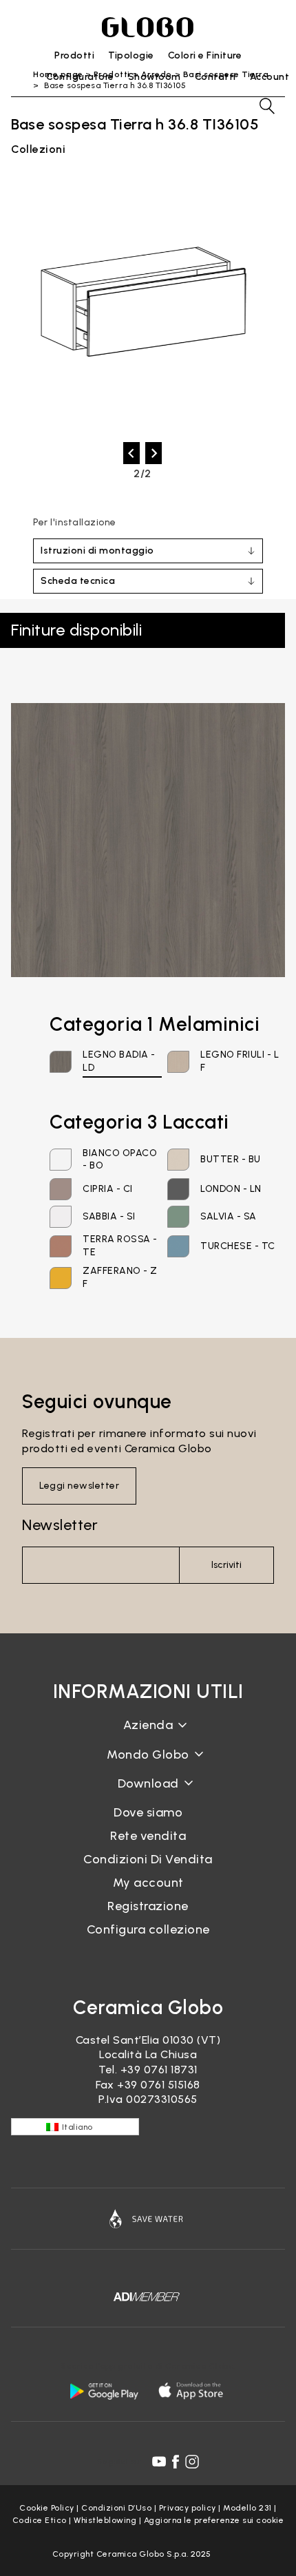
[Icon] (148, 2219)
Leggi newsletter (79, 1486)
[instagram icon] (192, 2462)
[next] (154, 453)
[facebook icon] (176, 2462)
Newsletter (60, 1525)
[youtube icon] (159, 2462)
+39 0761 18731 (159, 2070)
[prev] (131, 453)
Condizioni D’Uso (116, 2508)
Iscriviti (226, 1565)
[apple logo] (192, 2391)
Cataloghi (148, 1794)
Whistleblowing (105, 2520)
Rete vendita (148, 1836)
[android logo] (104, 2391)
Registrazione (148, 1906)
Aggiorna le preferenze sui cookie (214, 2520)
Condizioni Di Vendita (148, 1859)
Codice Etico (40, 2520)
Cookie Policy (47, 2508)
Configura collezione (148, 1929)
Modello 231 (247, 2508)
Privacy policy (188, 2508)
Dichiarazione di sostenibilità (148, 1765)
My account (148, 1883)
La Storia (148, 1736)
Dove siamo (148, 1812)
